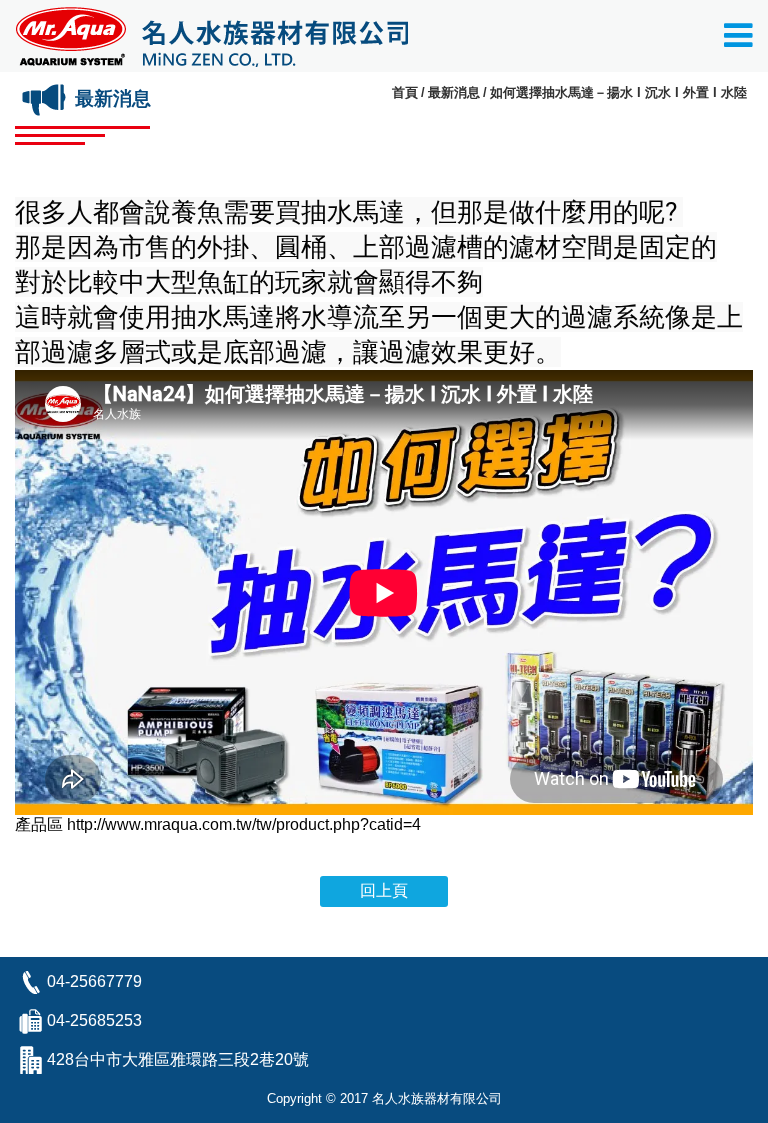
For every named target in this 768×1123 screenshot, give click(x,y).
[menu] (738, 41)
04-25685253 (94, 1020)
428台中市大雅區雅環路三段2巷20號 (178, 1059)
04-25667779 (94, 981)
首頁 (405, 92)
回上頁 (384, 890)
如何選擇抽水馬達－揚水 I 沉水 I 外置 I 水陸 (618, 92)
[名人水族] (211, 36)
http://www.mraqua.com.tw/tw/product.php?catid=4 (244, 824)
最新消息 (454, 92)
